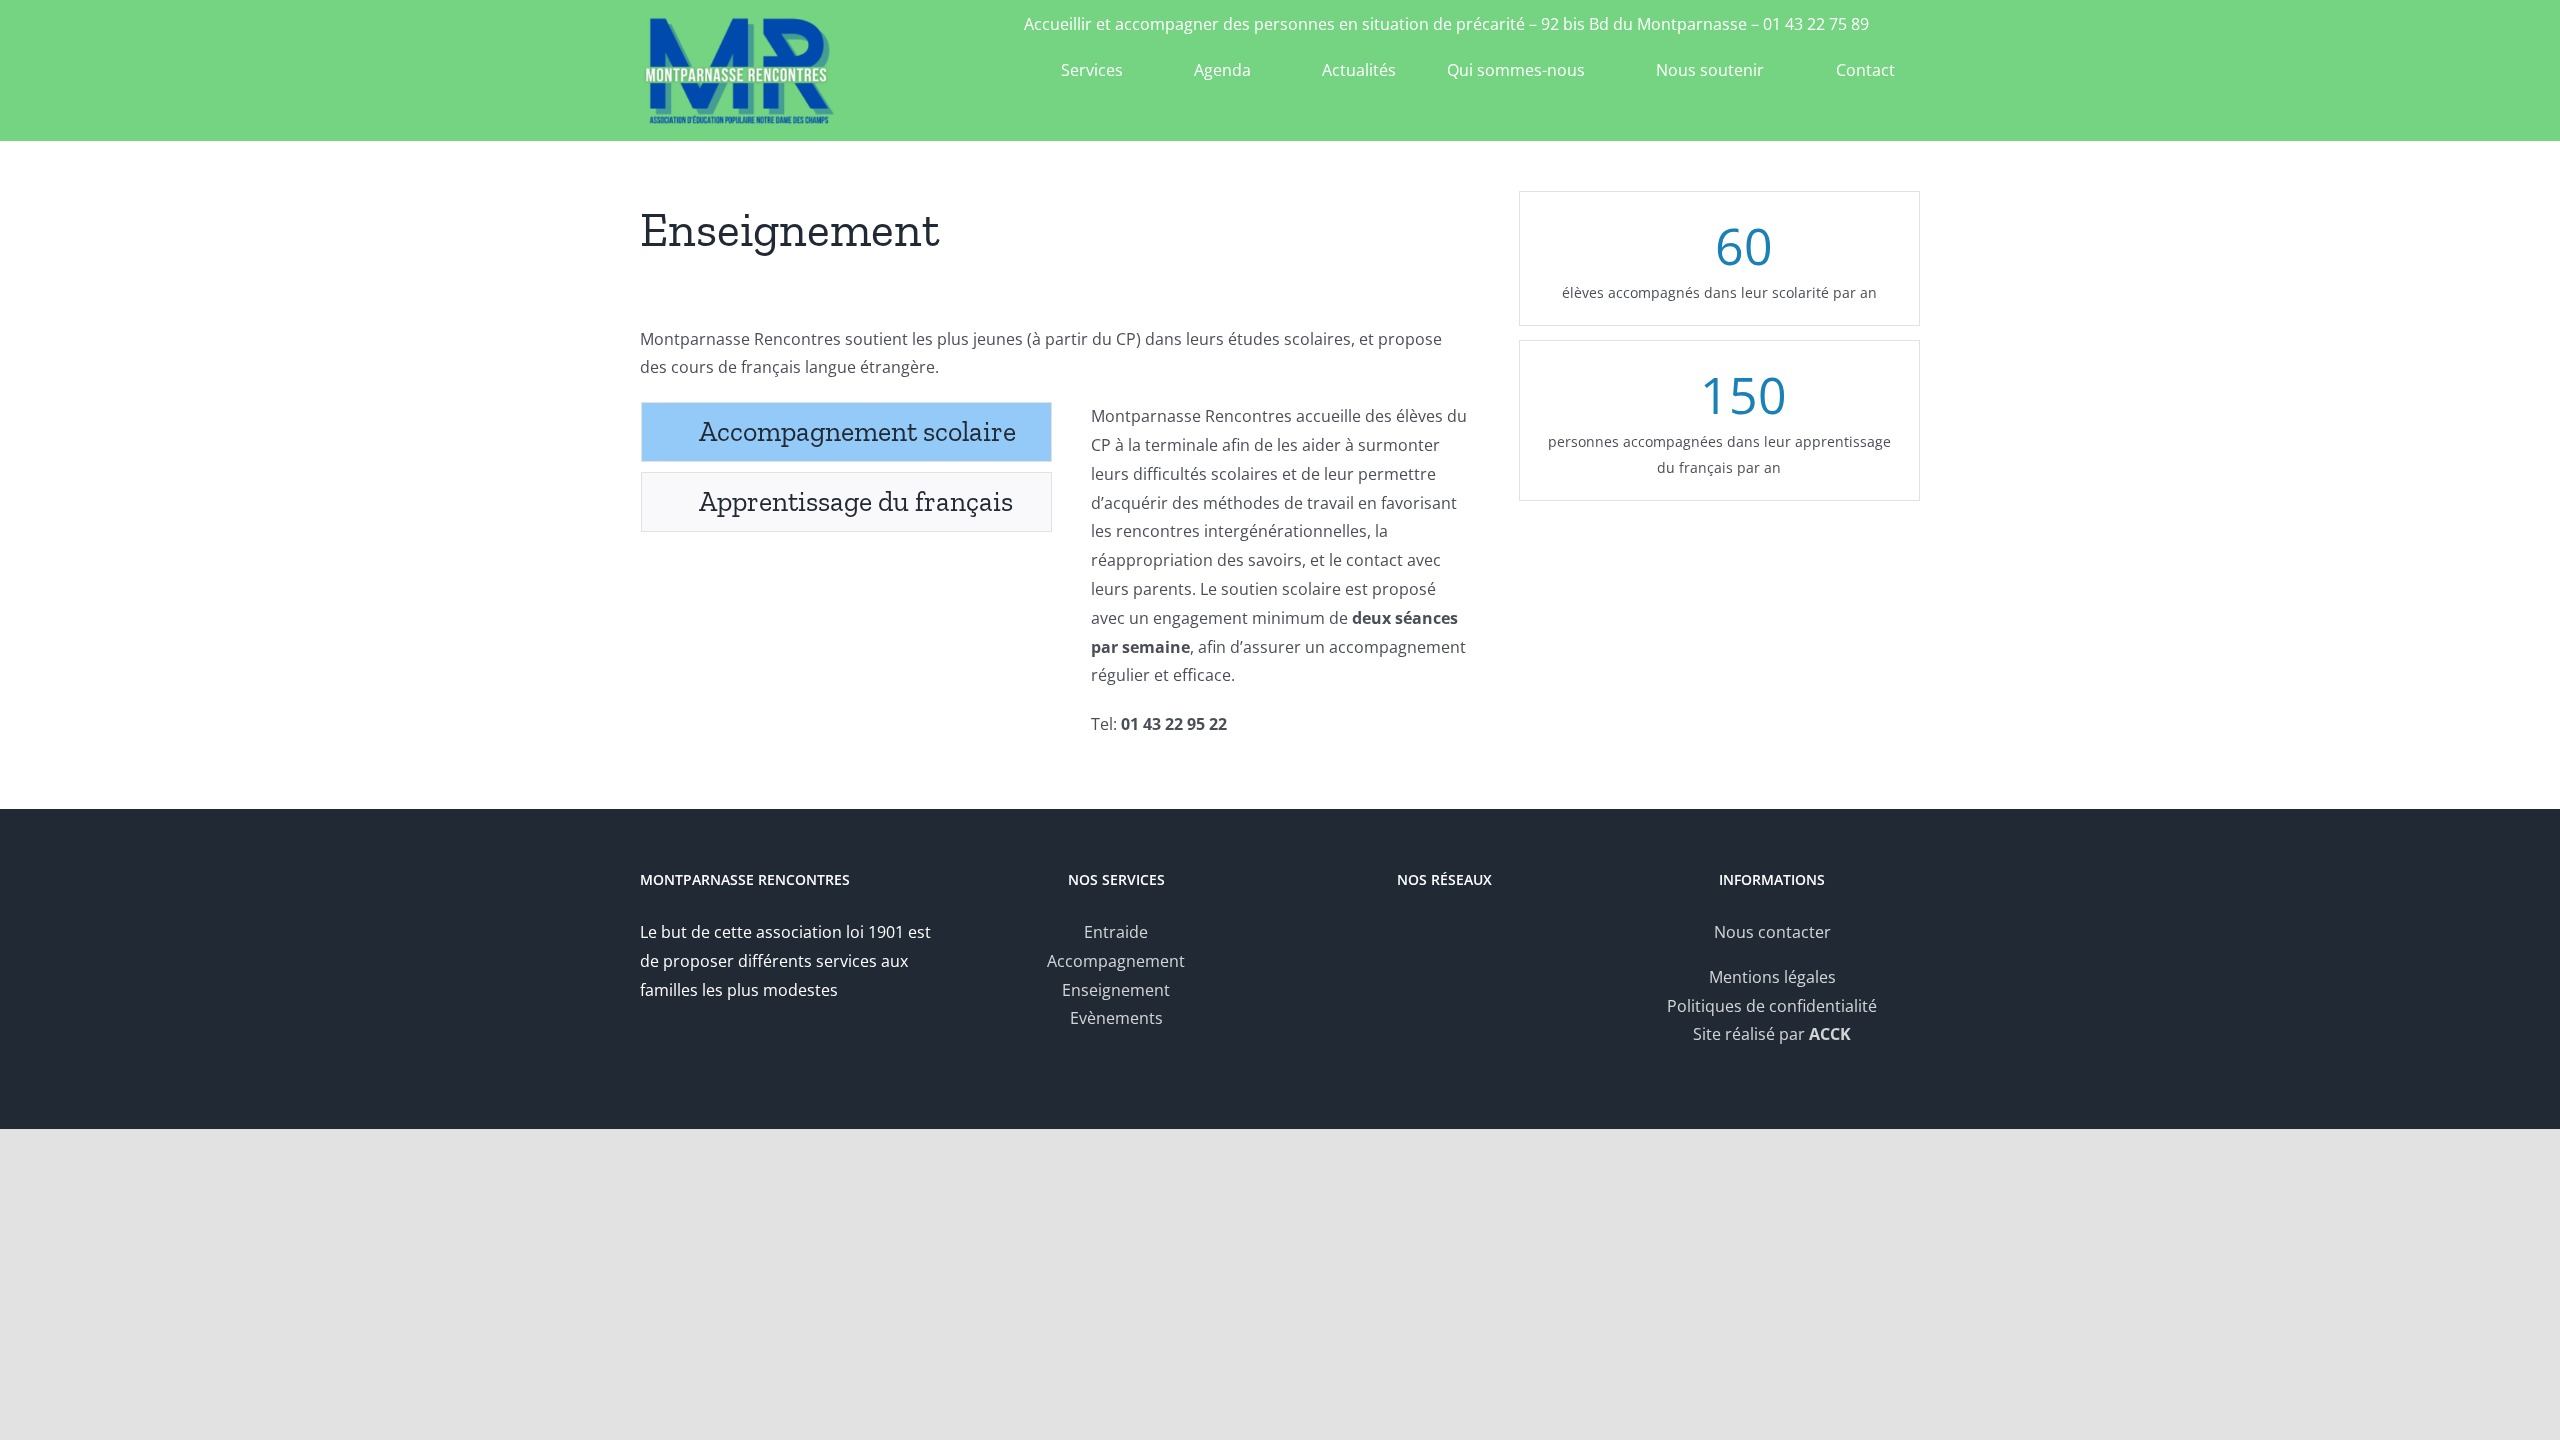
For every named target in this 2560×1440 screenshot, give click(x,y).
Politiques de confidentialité (1772, 1006)
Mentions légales (1772, 977)
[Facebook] (1431, 933)
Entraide (1116, 932)
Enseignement (1116, 990)
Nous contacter (1772, 932)
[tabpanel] (1279, 580)
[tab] (846, 432)
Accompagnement (1116, 961)
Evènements (1116, 1018)
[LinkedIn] (1458, 933)
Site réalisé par (1772, 1034)
